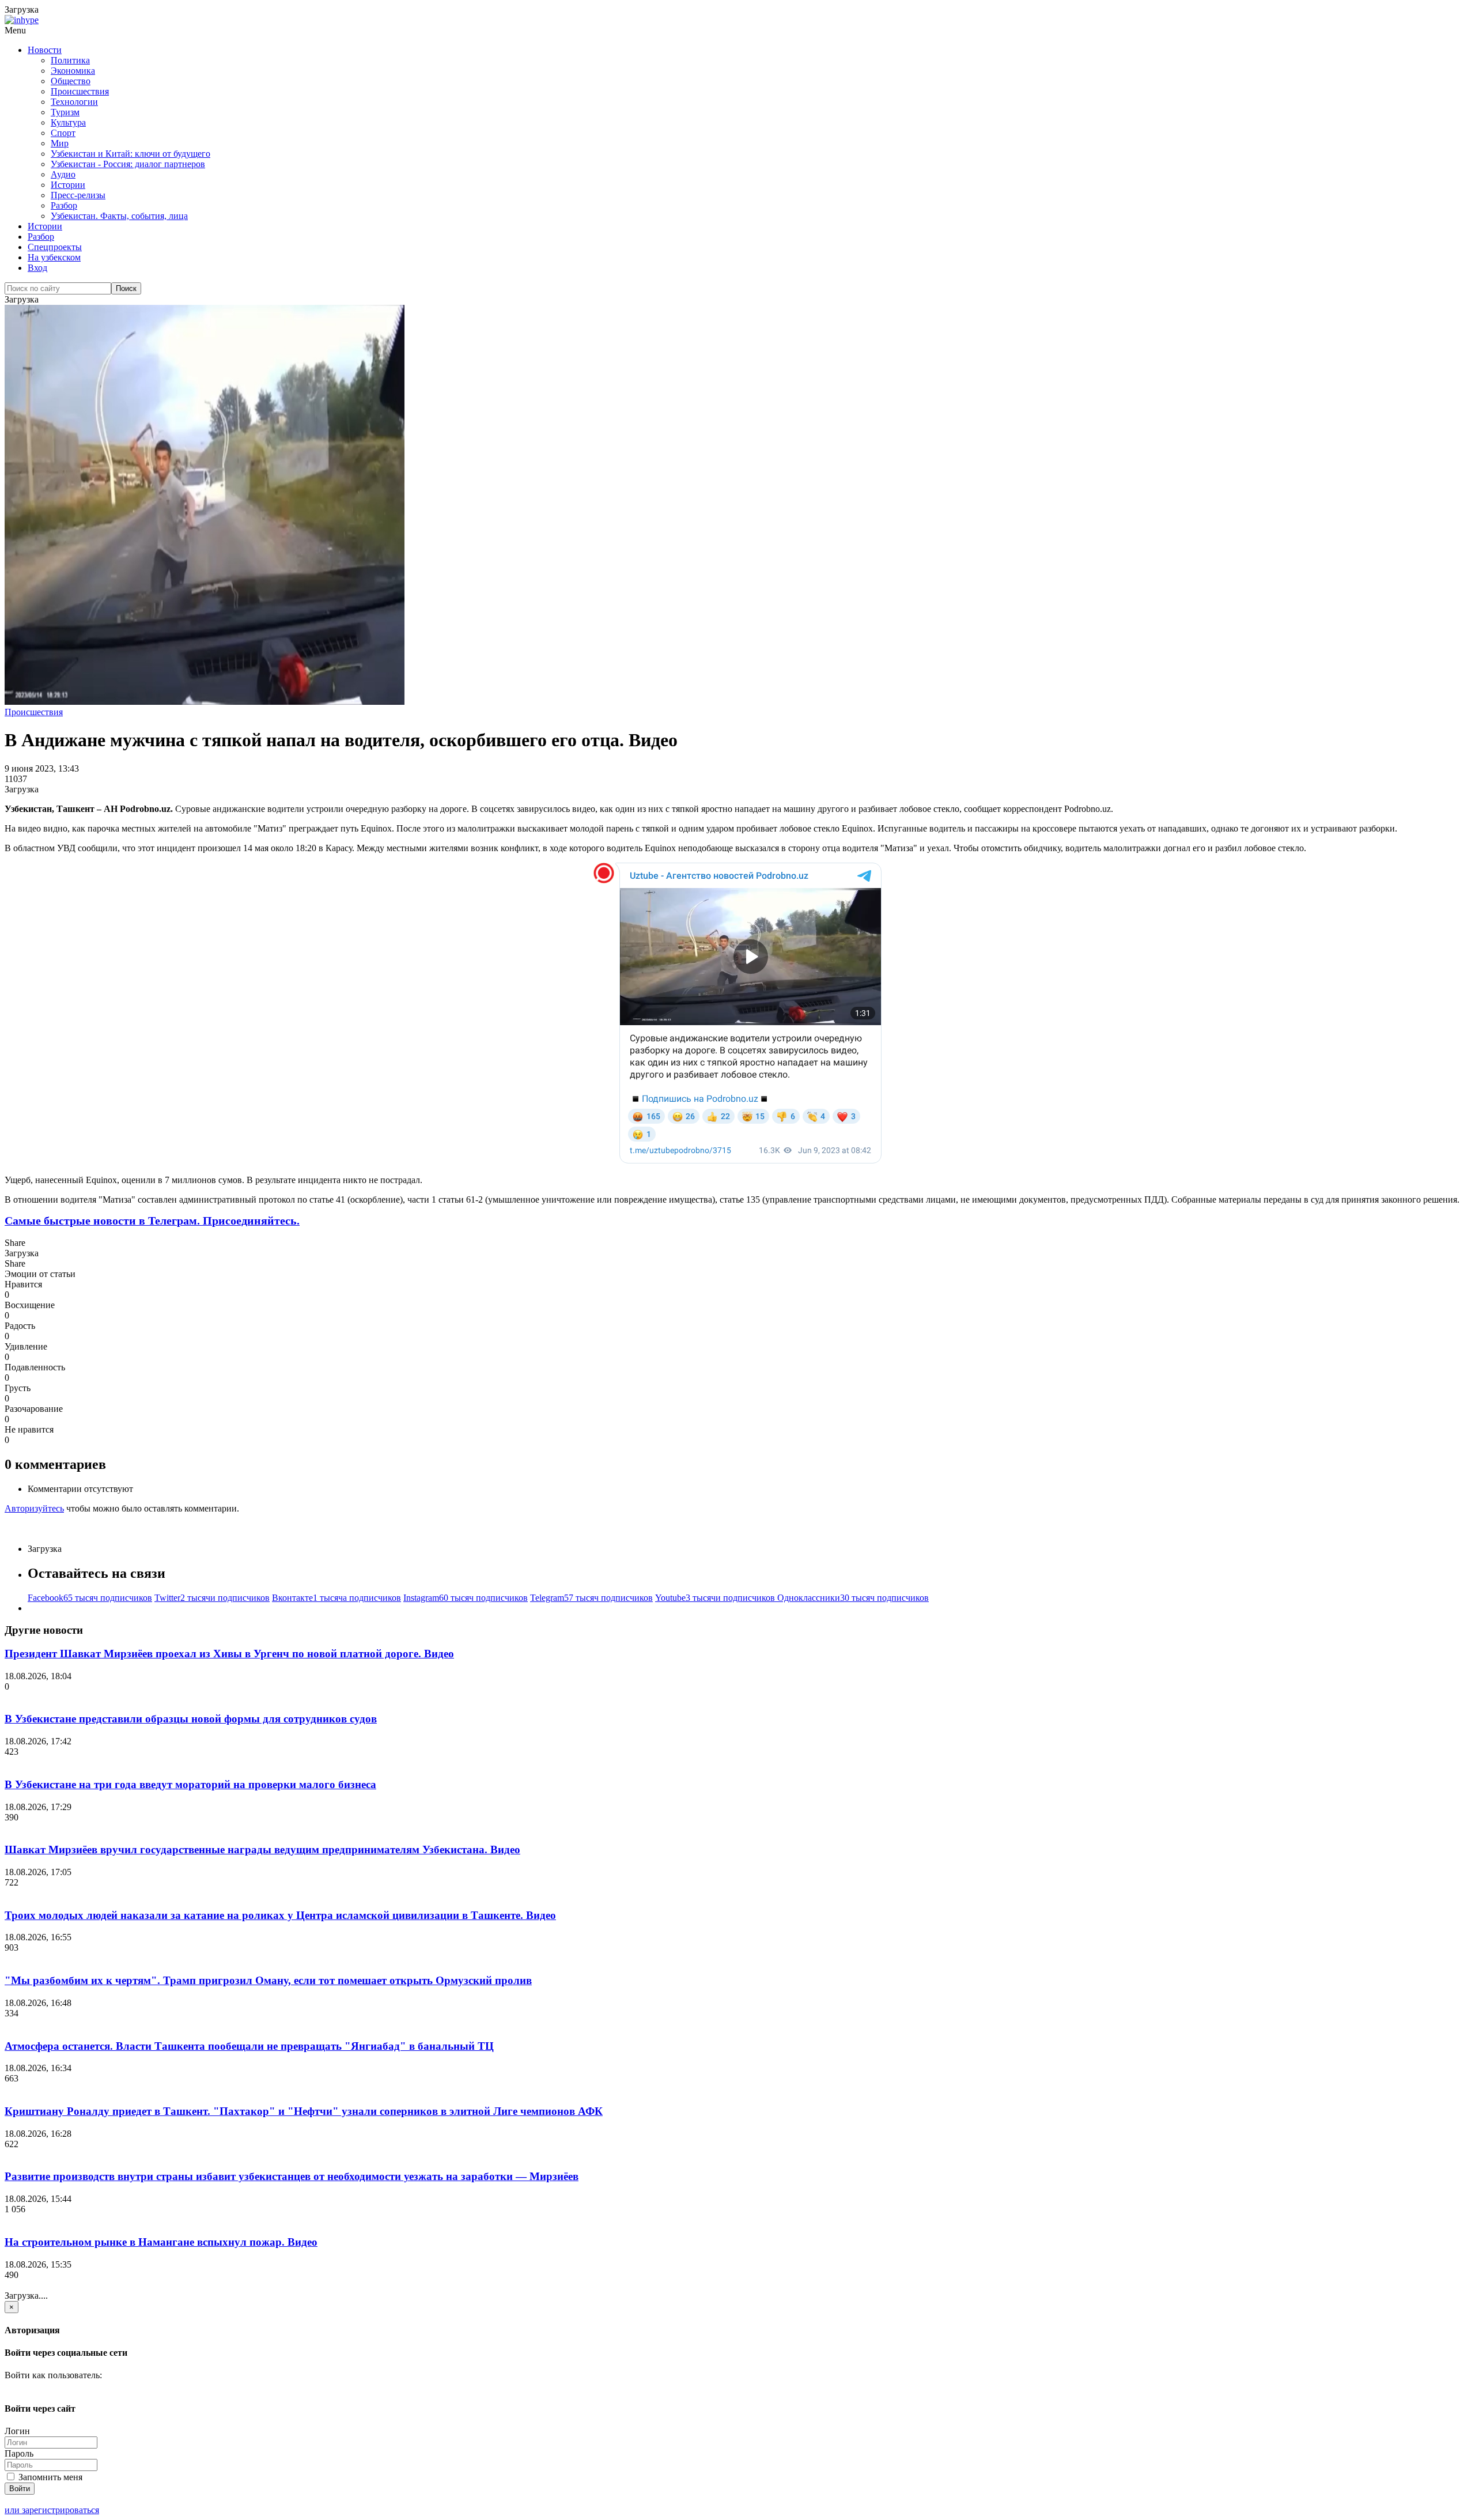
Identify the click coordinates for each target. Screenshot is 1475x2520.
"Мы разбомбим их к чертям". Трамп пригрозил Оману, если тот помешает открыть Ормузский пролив (268, 1980)
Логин (17, 2431)
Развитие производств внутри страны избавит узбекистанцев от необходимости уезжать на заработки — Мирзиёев (292, 2176)
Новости (45, 50)
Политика (70, 60)
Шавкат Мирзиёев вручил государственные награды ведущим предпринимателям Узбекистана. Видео (262, 1850)
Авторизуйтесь (34, 1508)
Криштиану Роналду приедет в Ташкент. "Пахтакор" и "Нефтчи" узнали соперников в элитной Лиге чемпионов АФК (304, 2111)
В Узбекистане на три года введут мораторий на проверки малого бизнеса (190, 1784)
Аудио (63, 174)
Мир (60, 143)
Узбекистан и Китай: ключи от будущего (131, 154)
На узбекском (54, 257)
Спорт (63, 133)
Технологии (74, 102)
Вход (37, 268)
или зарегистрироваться (52, 2510)
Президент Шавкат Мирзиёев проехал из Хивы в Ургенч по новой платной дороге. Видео (229, 1654)
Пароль (19, 2453)
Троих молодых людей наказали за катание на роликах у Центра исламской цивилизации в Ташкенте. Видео (280, 1915)
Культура (68, 122)
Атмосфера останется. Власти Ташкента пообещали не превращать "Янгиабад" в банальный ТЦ (249, 2046)
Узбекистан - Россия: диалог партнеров (128, 164)
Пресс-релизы (78, 195)
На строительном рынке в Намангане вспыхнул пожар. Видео (161, 2242)
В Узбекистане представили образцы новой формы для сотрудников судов (191, 1719)
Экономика (73, 71)
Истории (68, 185)
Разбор (64, 205)
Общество (71, 81)
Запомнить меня (49, 2477)
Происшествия (80, 91)
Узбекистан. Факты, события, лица (119, 216)
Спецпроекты (55, 247)
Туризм (65, 112)
